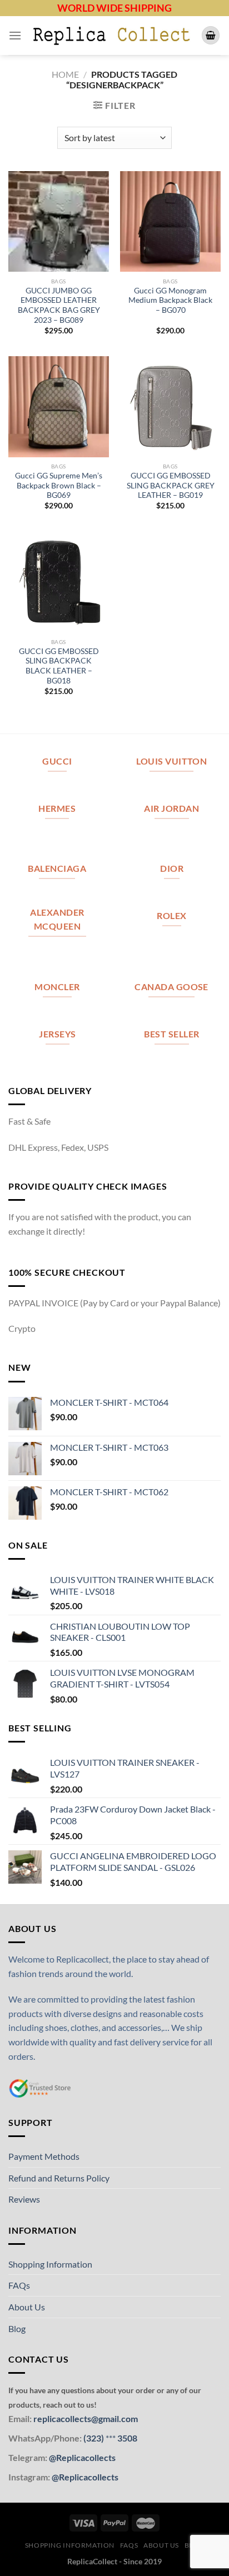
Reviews (24, 2199)
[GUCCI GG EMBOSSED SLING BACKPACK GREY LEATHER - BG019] (170, 406)
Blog (17, 2328)
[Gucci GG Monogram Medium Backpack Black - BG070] (170, 221)
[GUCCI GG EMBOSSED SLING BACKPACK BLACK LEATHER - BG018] (59, 582)
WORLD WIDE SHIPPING (114, 8)
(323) (94, 2438)
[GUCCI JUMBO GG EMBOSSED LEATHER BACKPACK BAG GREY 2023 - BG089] (59, 221)
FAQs (19, 2285)
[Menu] (15, 35)
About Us (27, 2307)
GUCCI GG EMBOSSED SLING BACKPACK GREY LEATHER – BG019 (171, 485)
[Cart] (211, 35)
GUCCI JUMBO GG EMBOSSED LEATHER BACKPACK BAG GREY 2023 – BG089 (59, 305)
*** (111, 2438)
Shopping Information (50, 2264)
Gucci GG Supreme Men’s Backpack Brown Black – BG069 (59, 485)
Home (65, 74)
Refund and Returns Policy (59, 2178)
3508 (126, 2438)
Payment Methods (44, 2156)
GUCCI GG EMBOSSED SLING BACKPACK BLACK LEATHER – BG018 (59, 666)
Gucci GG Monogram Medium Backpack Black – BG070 (170, 300)
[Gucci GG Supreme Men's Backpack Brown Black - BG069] (59, 406)
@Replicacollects (82, 2457)
